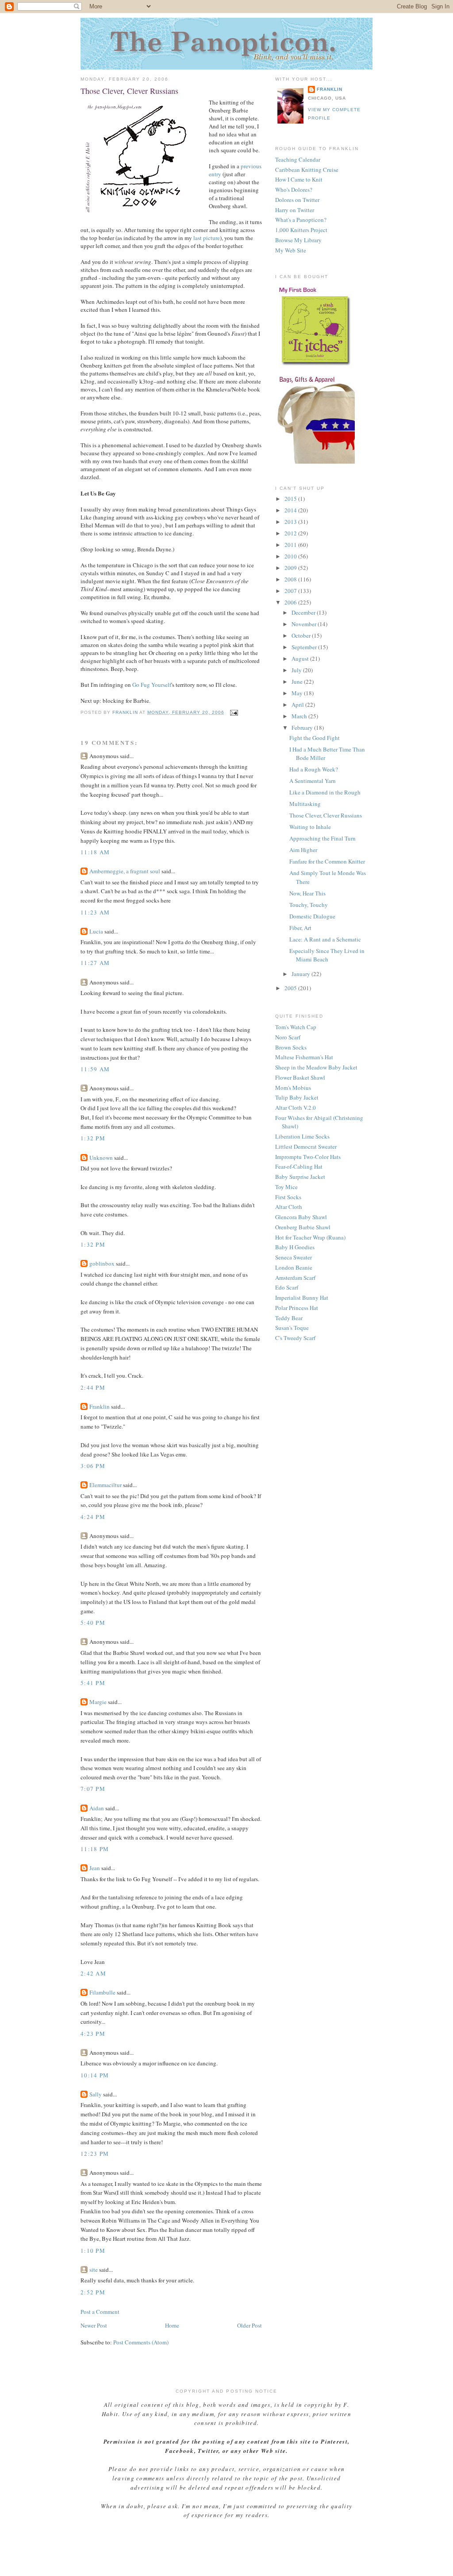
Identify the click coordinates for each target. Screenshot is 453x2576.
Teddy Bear (289, 1318)
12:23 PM (95, 2154)
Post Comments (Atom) (141, 2342)
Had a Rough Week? (314, 769)
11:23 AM (95, 912)
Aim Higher (303, 850)
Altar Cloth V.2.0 (296, 1108)
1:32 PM (93, 1138)
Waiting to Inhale (310, 827)
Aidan (97, 1808)
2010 (291, 556)
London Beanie (294, 1267)
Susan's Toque (292, 1328)
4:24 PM (93, 1517)
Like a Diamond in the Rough (325, 792)
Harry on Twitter (295, 210)
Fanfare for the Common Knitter (327, 861)
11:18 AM (95, 852)
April (298, 705)
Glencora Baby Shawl (301, 1217)
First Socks (288, 1197)
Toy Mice (286, 1187)
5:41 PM (93, 1683)
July (297, 670)
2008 (291, 579)
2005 (291, 988)
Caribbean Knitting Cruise (307, 170)
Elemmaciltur (106, 1485)
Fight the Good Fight (315, 738)
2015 (291, 499)
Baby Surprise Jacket (300, 1177)
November (305, 624)
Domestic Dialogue (312, 916)
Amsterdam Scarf (295, 1278)
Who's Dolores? (294, 190)
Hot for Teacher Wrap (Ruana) (310, 1237)
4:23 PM (93, 2034)
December (304, 612)
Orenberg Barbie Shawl (303, 1227)
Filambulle (102, 1992)
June (298, 682)
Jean (95, 1868)
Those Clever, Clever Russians (326, 815)
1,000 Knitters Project (301, 230)
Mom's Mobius (293, 1088)
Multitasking (305, 804)
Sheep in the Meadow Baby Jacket (316, 1067)
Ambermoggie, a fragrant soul (125, 871)
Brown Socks (291, 1047)
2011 (291, 545)
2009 (291, 568)
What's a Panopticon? (301, 220)
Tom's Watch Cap (296, 1027)
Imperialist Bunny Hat (302, 1298)
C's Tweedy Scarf (295, 1338)
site (94, 2270)
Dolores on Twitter (297, 200)
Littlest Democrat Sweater (306, 1147)
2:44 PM (93, 1387)
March (300, 716)
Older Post (250, 2325)
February (303, 728)
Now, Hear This (307, 893)
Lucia (96, 931)
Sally (96, 2094)
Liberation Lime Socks (302, 1136)
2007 (291, 591)
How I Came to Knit (299, 179)
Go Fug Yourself (152, 685)
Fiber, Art (300, 928)
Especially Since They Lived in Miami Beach (327, 955)
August (301, 659)
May (298, 693)
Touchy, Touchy (309, 905)
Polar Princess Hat (297, 1308)
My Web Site (291, 250)
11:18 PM (95, 1849)
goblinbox (102, 1263)
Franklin (100, 1406)
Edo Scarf (287, 1287)
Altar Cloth (289, 1207)
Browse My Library (298, 240)
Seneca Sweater (294, 1257)
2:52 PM (93, 2292)
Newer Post (94, 2325)
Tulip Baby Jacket (297, 1097)
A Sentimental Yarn (313, 781)
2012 (291, 533)
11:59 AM (95, 1069)
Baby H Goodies (295, 1247)
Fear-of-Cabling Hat (299, 1166)
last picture (207, 238)
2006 (291, 602)
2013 (291, 522)
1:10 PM (93, 2251)
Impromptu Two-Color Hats (308, 1157)
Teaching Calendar (298, 159)
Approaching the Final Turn (322, 838)
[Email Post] (234, 712)
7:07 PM (93, 1789)
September (305, 647)
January (301, 974)
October (302, 635)
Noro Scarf (288, 1037)
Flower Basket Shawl (300, 1077)
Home (172, 2325)
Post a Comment (100, 2312)
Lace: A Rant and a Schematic (325, 939)
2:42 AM (93, 1973)
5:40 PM (93, 1623)
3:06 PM (93, 1466)
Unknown (101, 1158)
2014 (291, 510)
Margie (98, 1702)
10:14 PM (95, 2075)
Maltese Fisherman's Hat (304, 1057)
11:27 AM (95, 963)
